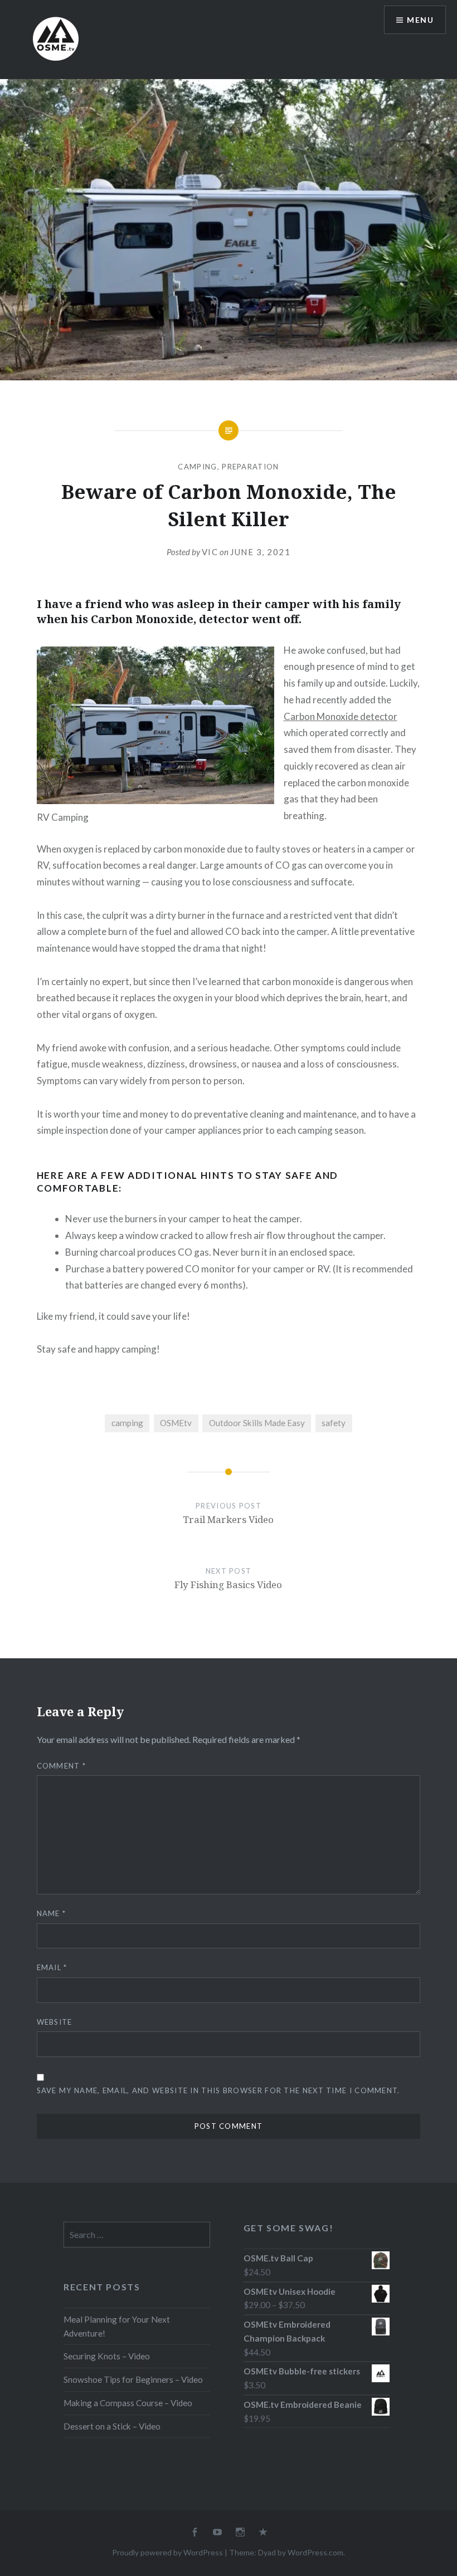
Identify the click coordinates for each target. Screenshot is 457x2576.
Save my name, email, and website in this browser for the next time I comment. (218, 2090)
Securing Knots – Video (107, 2356)
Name (52, 1913)
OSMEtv (176, 1423)
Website (55, 2022)
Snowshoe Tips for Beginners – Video (133, 2379)
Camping (197, 467)
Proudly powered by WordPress (167, 2552)
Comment (62, 1766)
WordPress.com (315, 2552)
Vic (210, 552)
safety (334, 1423)
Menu (420, 20)
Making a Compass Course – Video (128, 2403)
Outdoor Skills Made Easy (257, 1423)
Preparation (250, 467)
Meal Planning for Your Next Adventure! (117, 2326)
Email (52, 1967)
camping (127, 1423)
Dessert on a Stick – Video (112, 2426)
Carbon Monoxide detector (341, 716)
